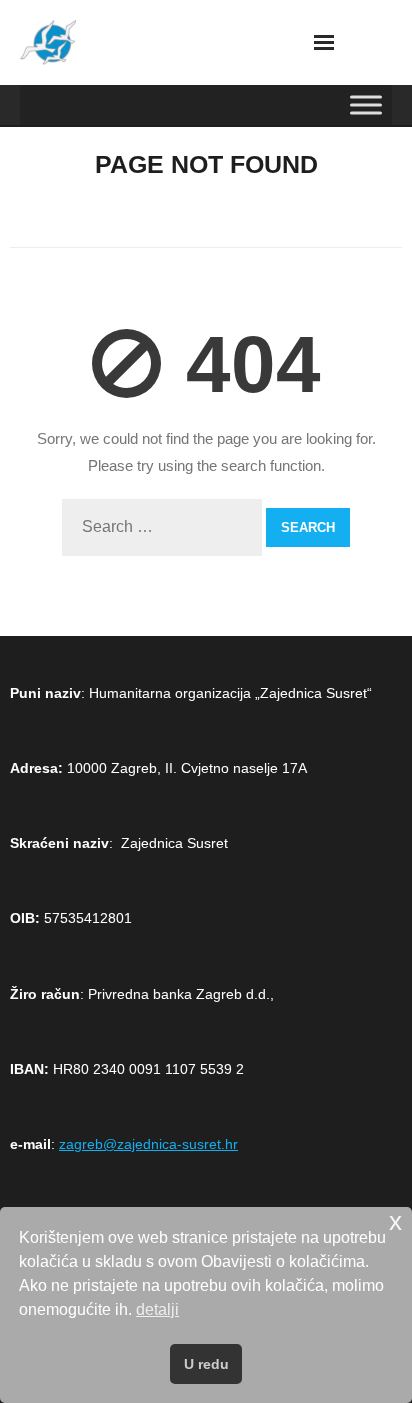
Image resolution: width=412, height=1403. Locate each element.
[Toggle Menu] (366, 104)
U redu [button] (206, 1364)
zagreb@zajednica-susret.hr (148, 1144)
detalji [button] (157, 1309)
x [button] (395, 1221)
